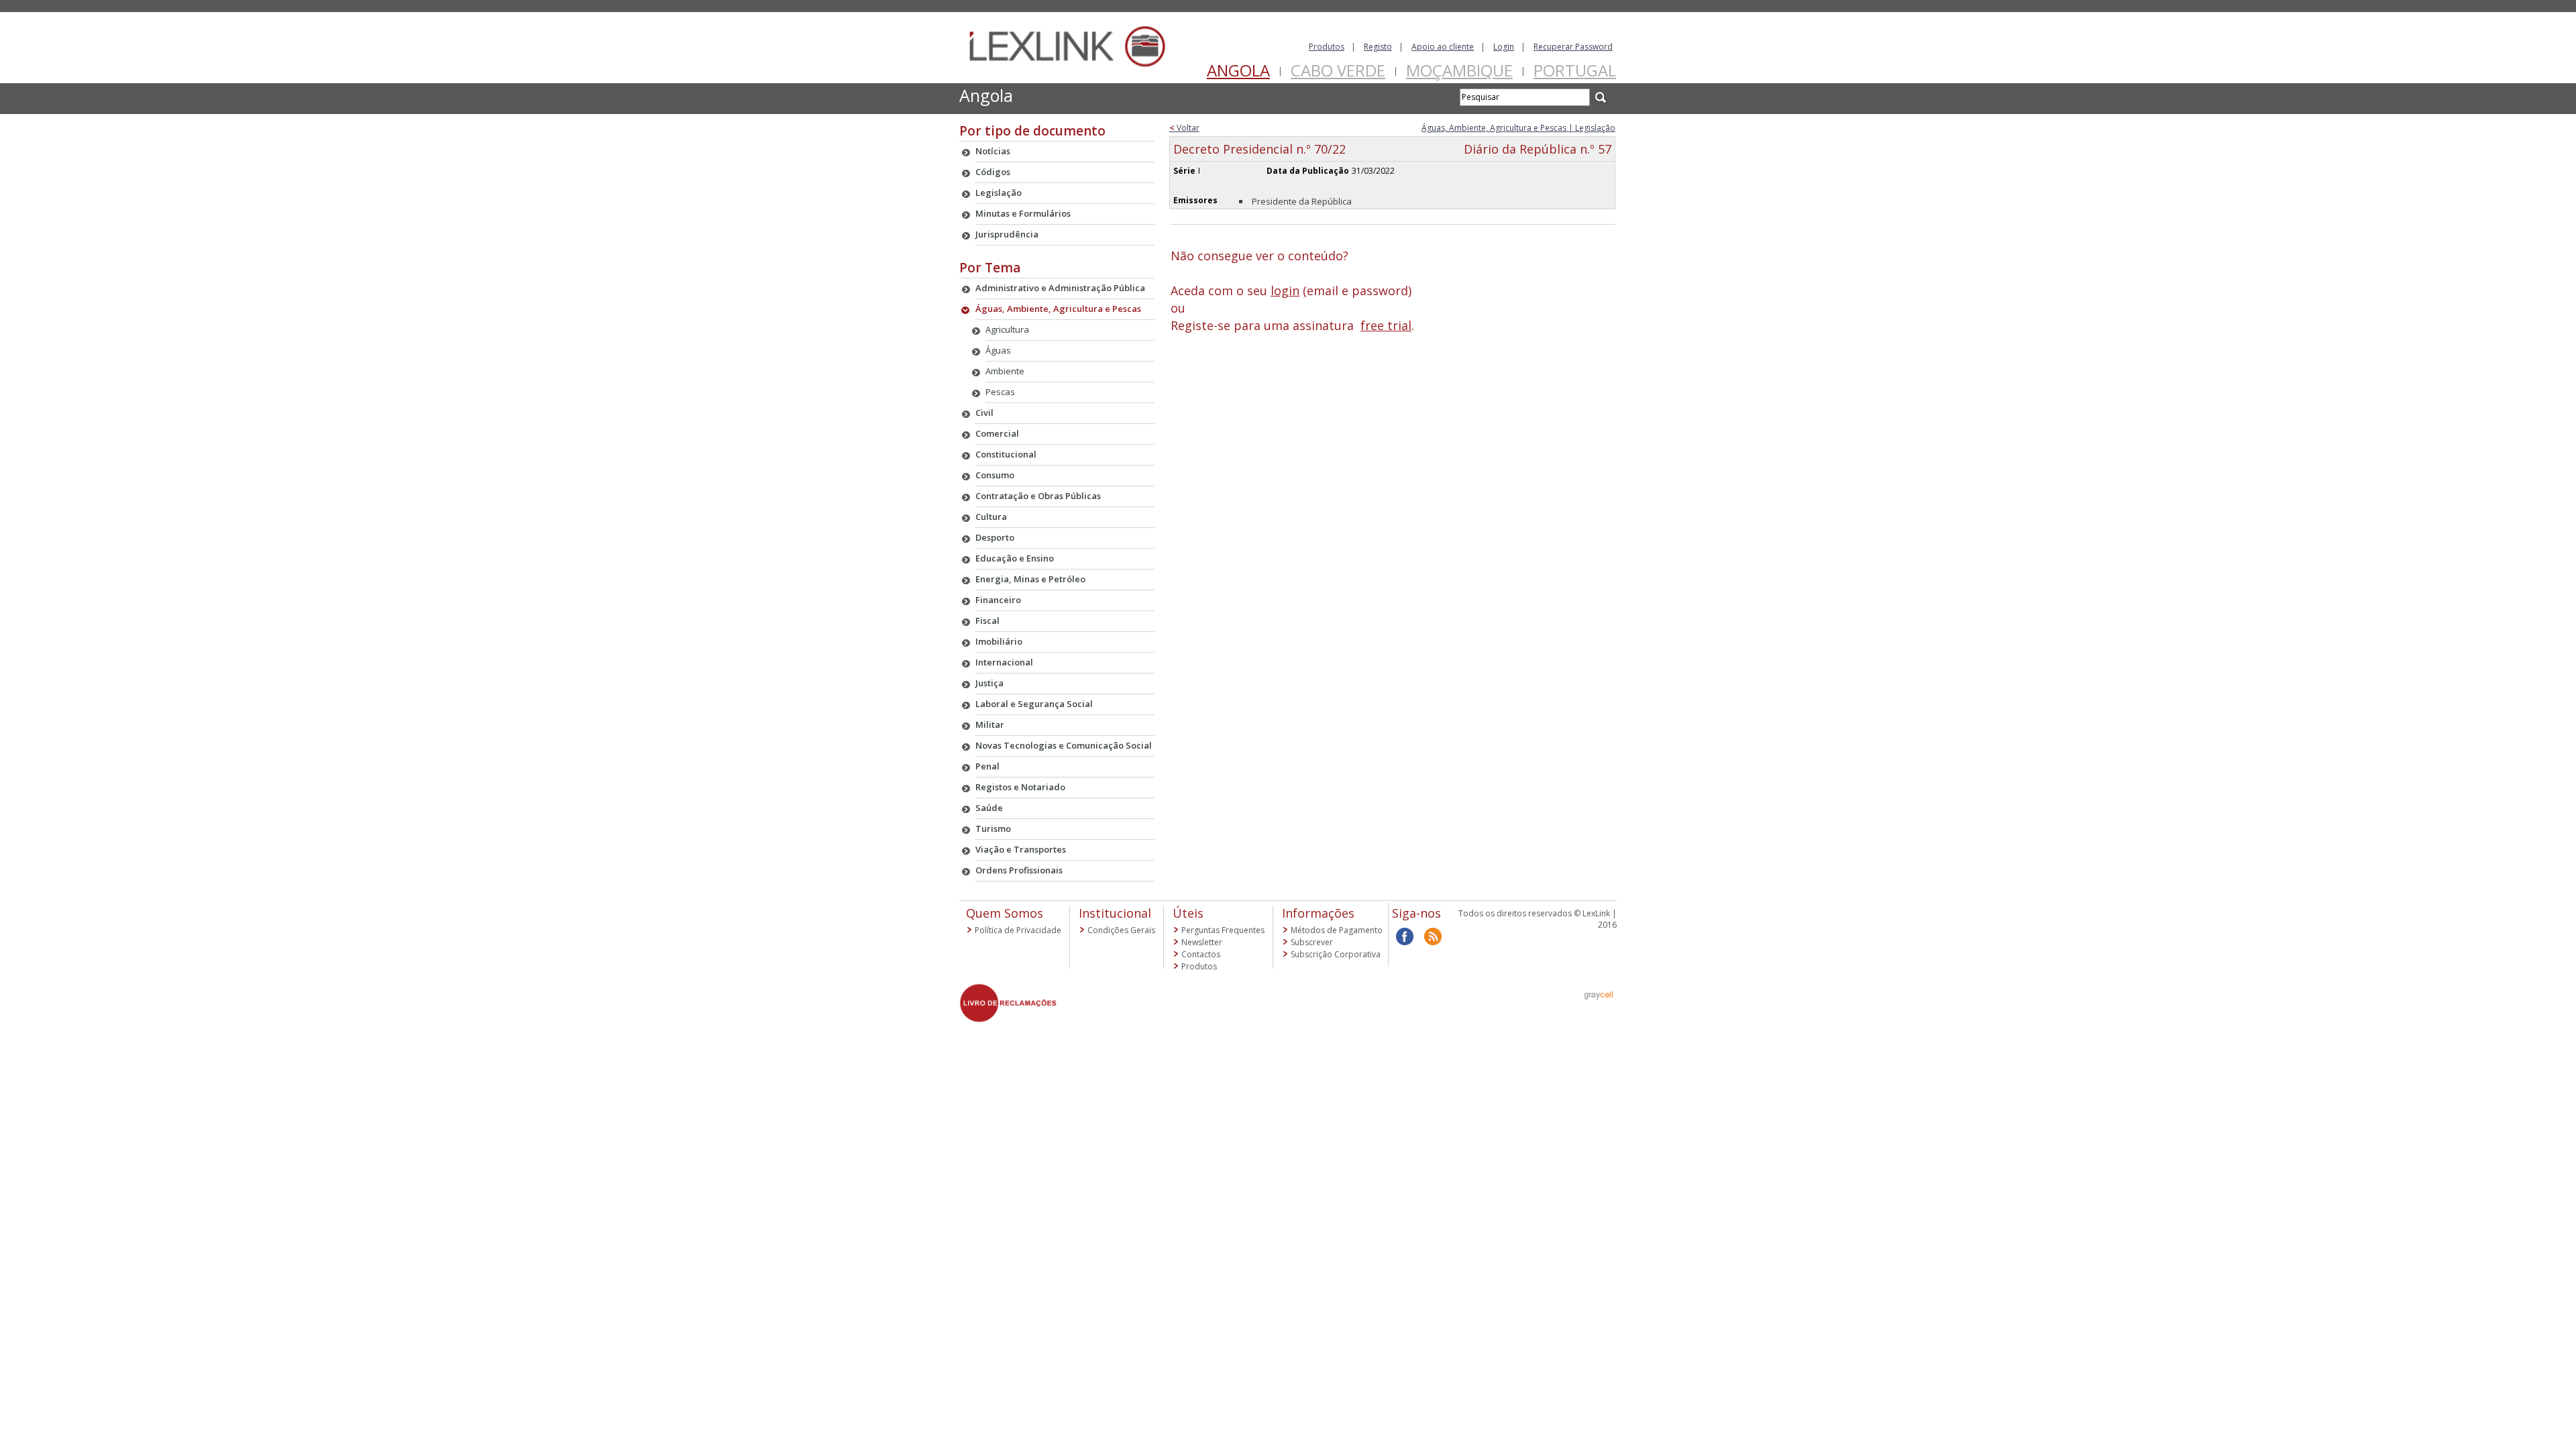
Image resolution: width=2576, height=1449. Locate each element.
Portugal (1575, 70)
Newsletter (1202, 942)
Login (1504, 47)
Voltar (1184, 128)
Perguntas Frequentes (1223, 930)
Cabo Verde (1338, 70)
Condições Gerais (1121, 930)
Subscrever (1312, 942)
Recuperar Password (1573, 47)
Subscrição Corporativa (1336, 954)
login (1285, 290)
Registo (1378, 47)
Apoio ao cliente (1443, 47)
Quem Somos (1005, 913)
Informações (1318, 913)
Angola (1238, 70)
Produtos (1327, 47)
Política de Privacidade (1018, 930)
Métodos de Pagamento (1337, 930)
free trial (1386, 325)
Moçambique (1459, 70)
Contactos (1201, 954)
